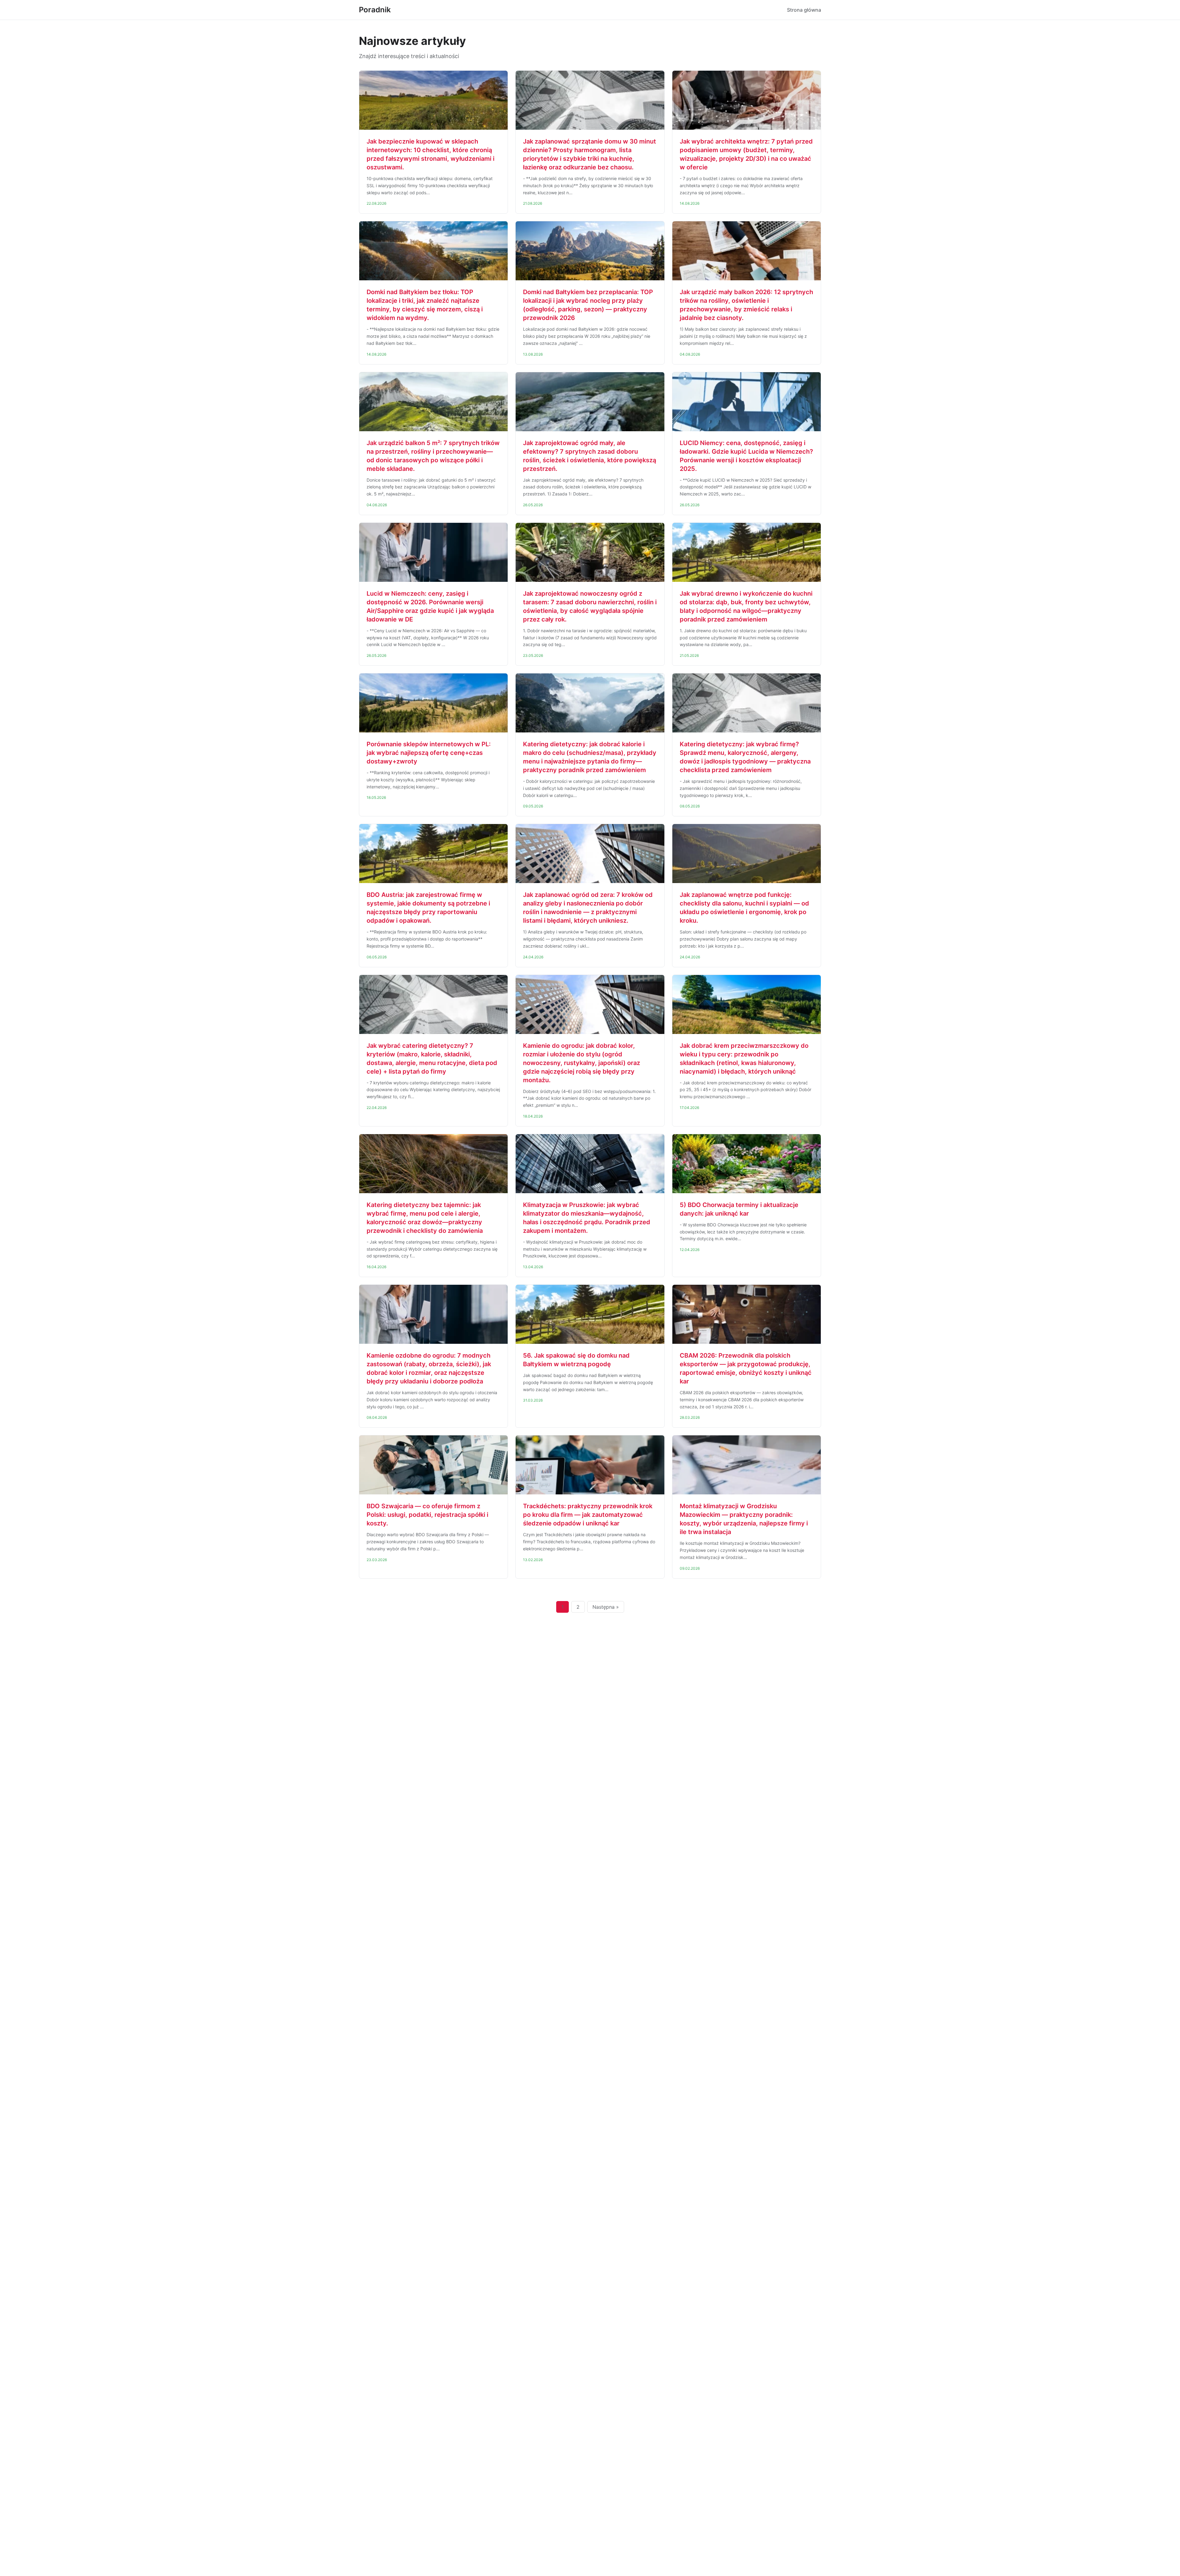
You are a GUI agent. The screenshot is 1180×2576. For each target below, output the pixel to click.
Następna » (606, 1607)
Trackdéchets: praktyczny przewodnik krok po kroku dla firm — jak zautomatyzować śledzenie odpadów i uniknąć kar (588, 1515)
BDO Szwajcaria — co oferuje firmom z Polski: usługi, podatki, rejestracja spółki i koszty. (427, 1515)
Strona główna (804, 10)
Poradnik (375, 10)
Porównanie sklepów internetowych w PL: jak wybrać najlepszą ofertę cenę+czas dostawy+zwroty (429, 753)
